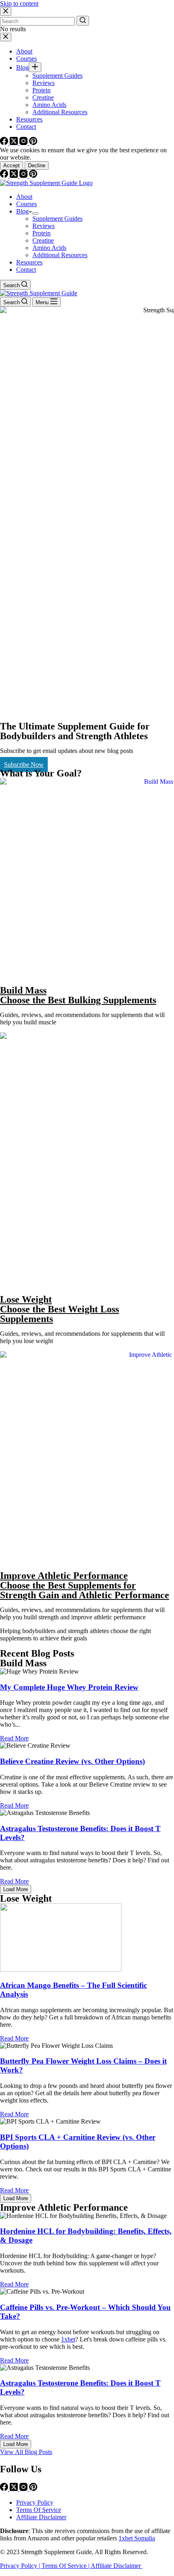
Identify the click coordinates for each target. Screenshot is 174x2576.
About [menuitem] (24, 51)
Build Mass (23, 990)
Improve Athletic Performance (64, 1576)
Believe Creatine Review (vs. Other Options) (72, 1761)
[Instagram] (24, 143)
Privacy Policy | (21, 2566)
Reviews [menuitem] (43, 83)
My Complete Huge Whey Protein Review (69, 1687)
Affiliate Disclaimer (41, 2517)
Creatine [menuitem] (43, 97)
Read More (14, 1738)
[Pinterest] (33, 143)
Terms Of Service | (66, 2566)
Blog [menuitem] (22, 67)
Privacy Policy (35, 2502)
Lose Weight (26, 1299)
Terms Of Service (39, 2510)
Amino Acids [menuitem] (49, 105)
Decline (37, 165)
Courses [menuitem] (27, 59)
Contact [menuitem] (26, 127)
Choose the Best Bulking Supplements (78, 1000)
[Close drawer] (6, 37)
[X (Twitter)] (15, 143)
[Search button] (83, 21)
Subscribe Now (24, 764)
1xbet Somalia (137, 2538)
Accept (12, 165)
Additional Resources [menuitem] (60, 112)
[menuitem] (35, 67)
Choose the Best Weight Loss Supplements (59, 1314)
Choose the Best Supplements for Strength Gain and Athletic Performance (85, 1590)
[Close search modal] (6, 12)
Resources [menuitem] (29, 119)
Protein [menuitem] (41, 90)
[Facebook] (5, 143)
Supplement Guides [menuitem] (57, 76)
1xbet (68, 2339)
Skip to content (19, 3)
